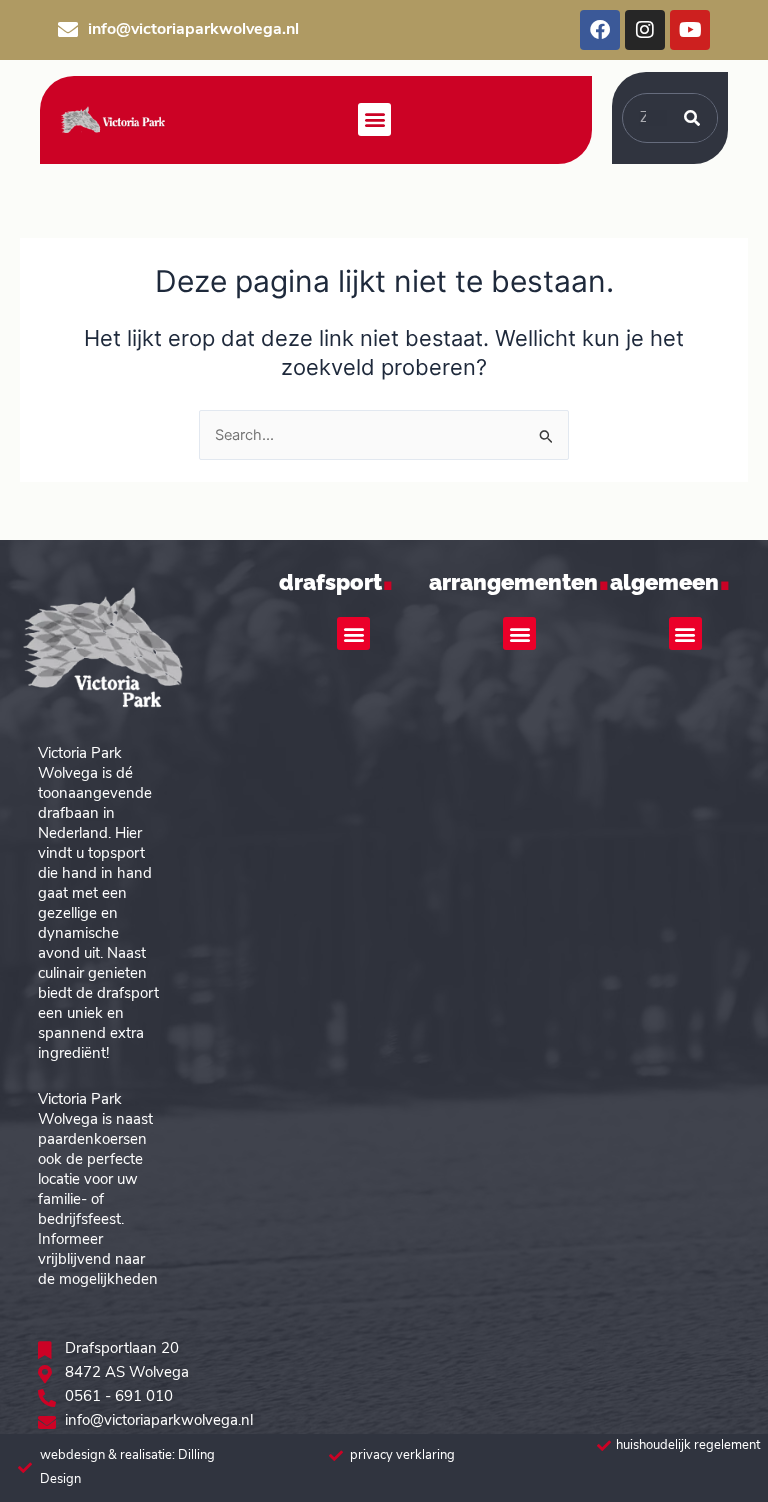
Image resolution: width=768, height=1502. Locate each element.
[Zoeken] (692, 118)
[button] (374, 119)
